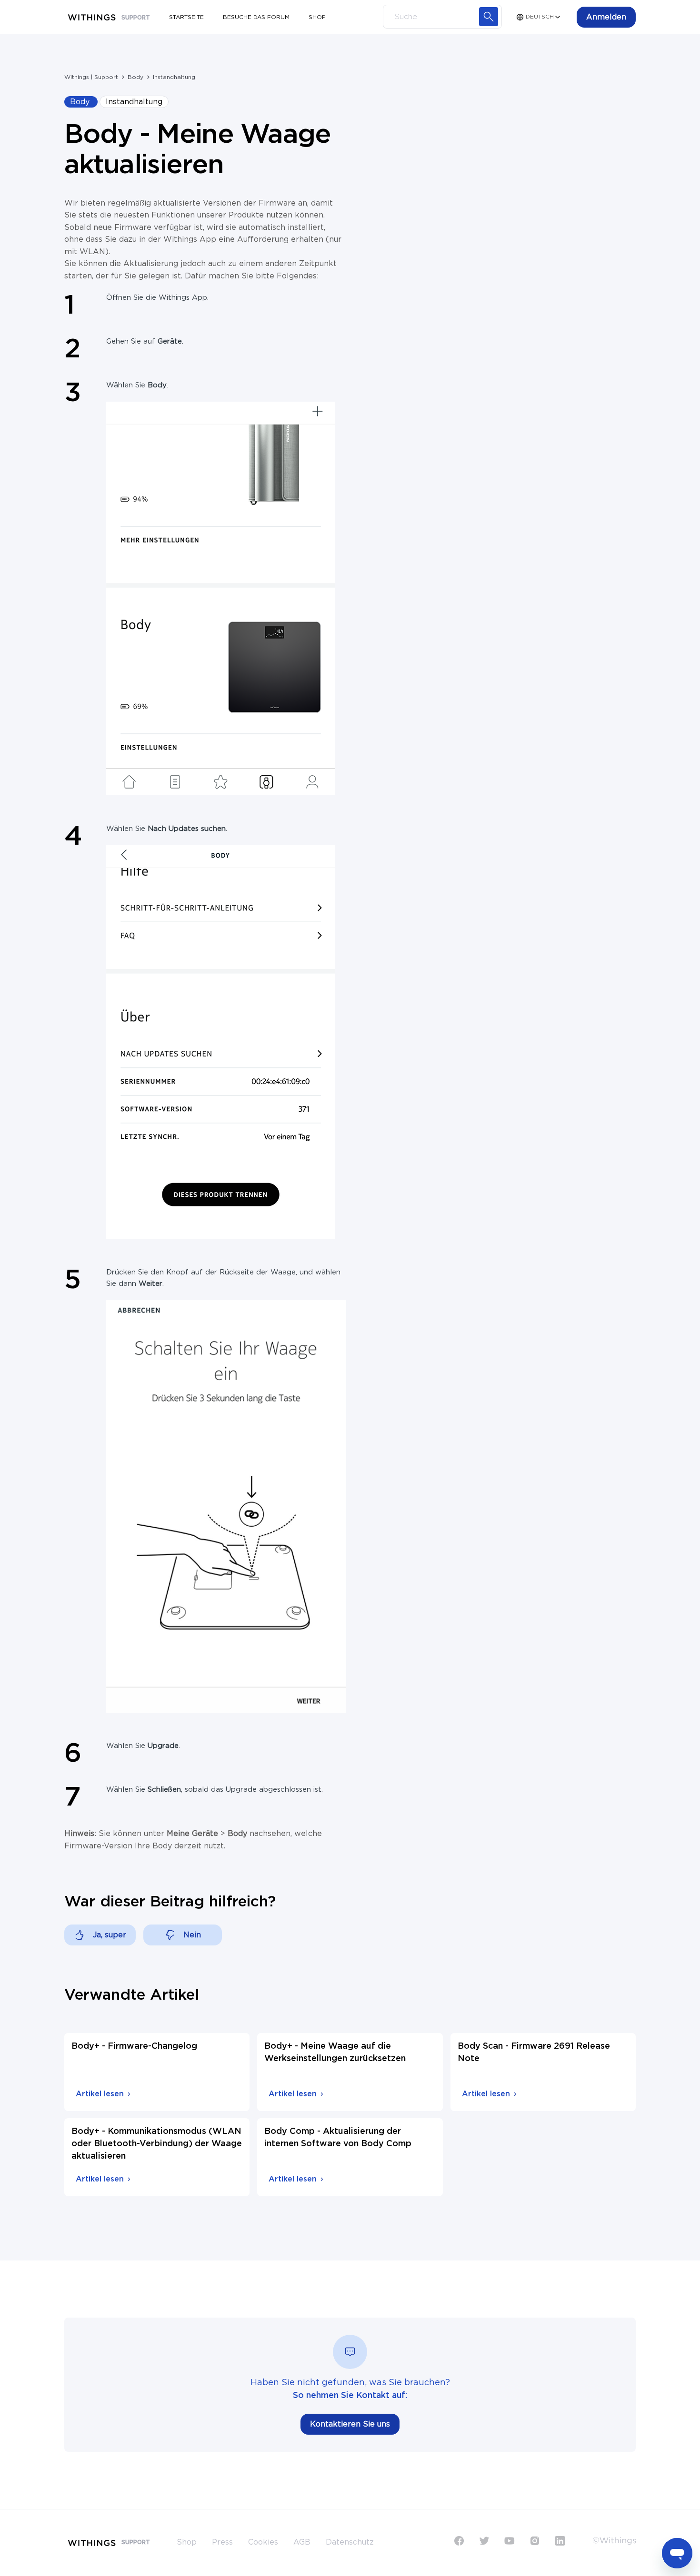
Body (135, 77)
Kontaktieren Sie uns (350, 2424)
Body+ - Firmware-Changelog (134, 2046)
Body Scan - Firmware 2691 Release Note (534, 2053)
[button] (606, 17)
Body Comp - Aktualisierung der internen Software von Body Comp (338, 2138)
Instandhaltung (174, 77)
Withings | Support (91, 77)
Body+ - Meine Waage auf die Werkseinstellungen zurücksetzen (335, 2053)
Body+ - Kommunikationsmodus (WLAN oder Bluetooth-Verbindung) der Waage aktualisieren (157, 2144)
